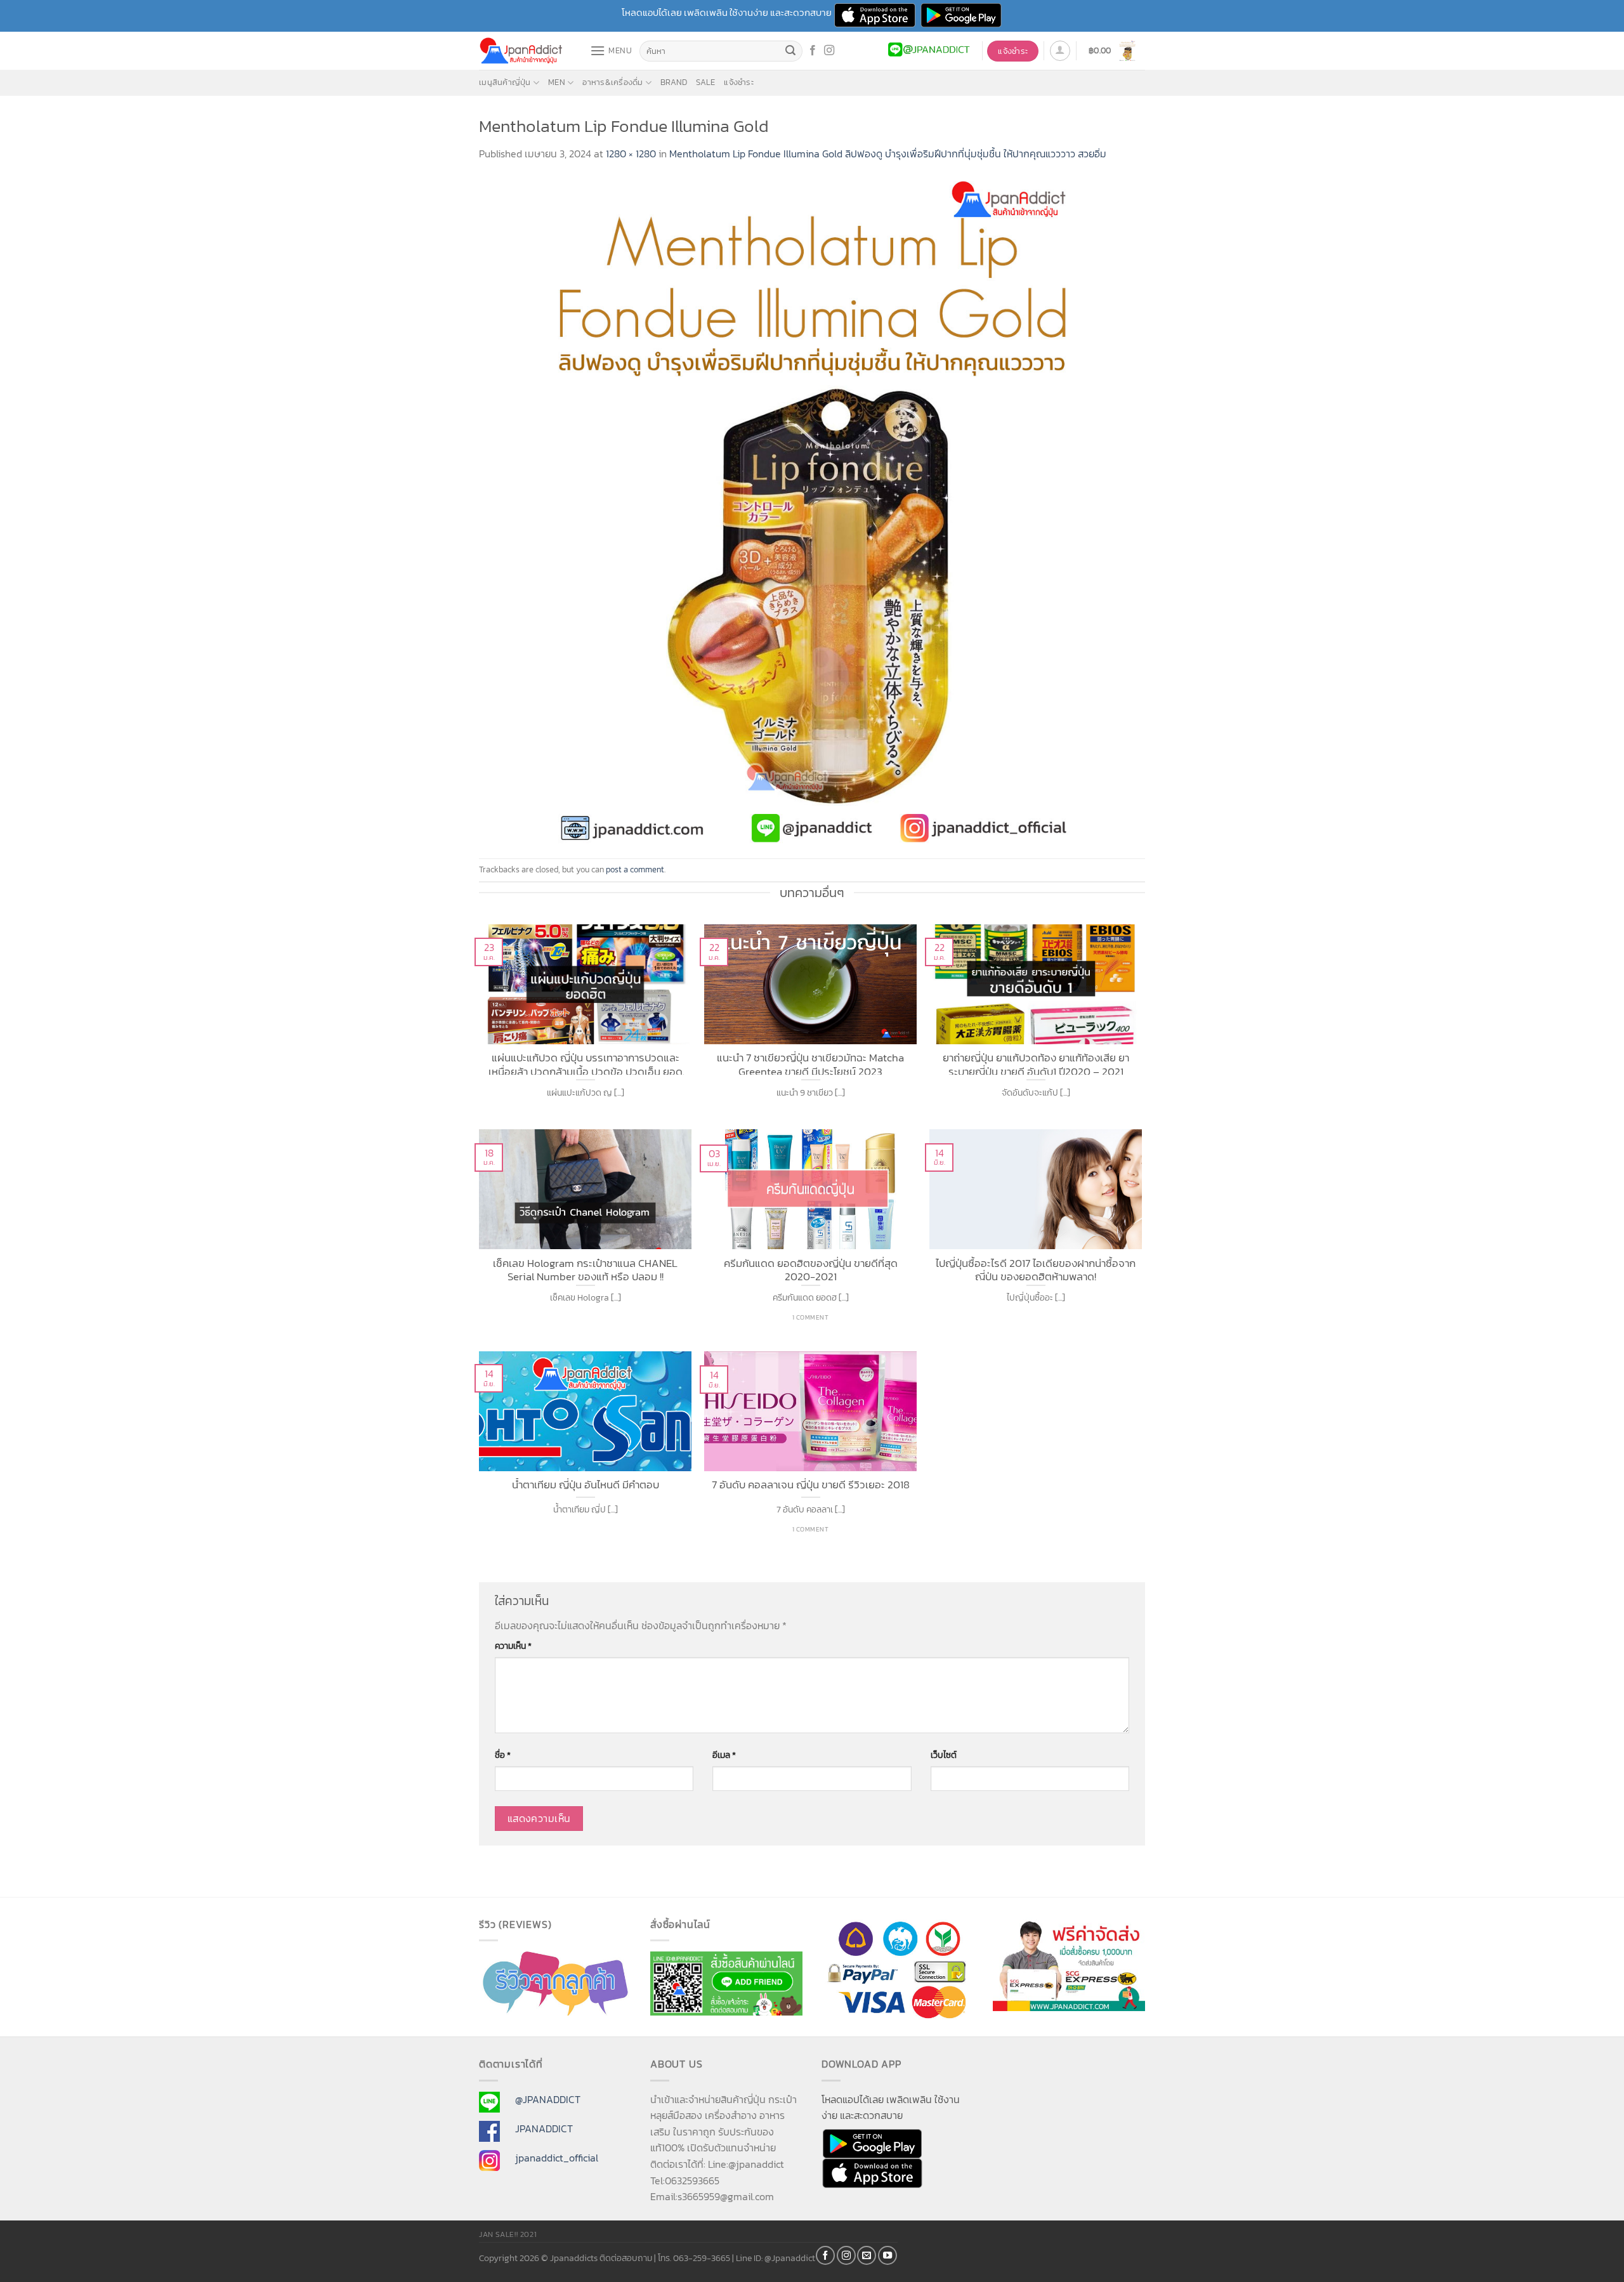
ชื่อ (503, 1755)
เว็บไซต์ (944, 1755)
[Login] (1060, 51)
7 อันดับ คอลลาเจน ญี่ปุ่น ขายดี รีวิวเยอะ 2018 (811, 1485)
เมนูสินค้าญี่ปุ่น (505, 82)
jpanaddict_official (557, 2158)
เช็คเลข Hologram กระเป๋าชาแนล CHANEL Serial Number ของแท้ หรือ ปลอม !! (585, 1269)
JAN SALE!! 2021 (508, 2234)
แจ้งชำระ (739, 82)
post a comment (635, 869)
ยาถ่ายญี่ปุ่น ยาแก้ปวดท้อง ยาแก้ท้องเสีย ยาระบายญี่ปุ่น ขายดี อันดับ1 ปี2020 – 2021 (1036, 1063)
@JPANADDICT (548, 2099)
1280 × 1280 (631, 154)
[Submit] (791, 51)
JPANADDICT (544, 2128)
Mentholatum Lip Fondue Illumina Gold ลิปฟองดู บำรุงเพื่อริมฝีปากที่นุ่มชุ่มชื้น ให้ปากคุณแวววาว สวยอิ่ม (888, 154)
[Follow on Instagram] (829, 51)
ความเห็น (513, 1646)
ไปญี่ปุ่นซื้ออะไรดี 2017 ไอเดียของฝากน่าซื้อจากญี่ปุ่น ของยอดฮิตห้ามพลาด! (1036, 1269)
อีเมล (724, 1755)
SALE (705, 82)
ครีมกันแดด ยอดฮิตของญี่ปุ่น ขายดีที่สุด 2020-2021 (811, 1269)
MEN (557, 82)
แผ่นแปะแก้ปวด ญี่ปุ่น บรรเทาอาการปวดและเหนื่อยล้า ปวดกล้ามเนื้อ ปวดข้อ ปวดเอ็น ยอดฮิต (586, 1063)
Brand (674, 82)
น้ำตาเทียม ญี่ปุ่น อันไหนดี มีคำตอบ (586, 1485)
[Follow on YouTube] (887, 2255)
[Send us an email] (867, 2255)
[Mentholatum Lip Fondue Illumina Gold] (812, 509)
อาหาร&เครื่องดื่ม (612, 82)
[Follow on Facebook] (813, 51)
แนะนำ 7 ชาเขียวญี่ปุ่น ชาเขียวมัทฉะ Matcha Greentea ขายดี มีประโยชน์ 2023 (810, 1063)
